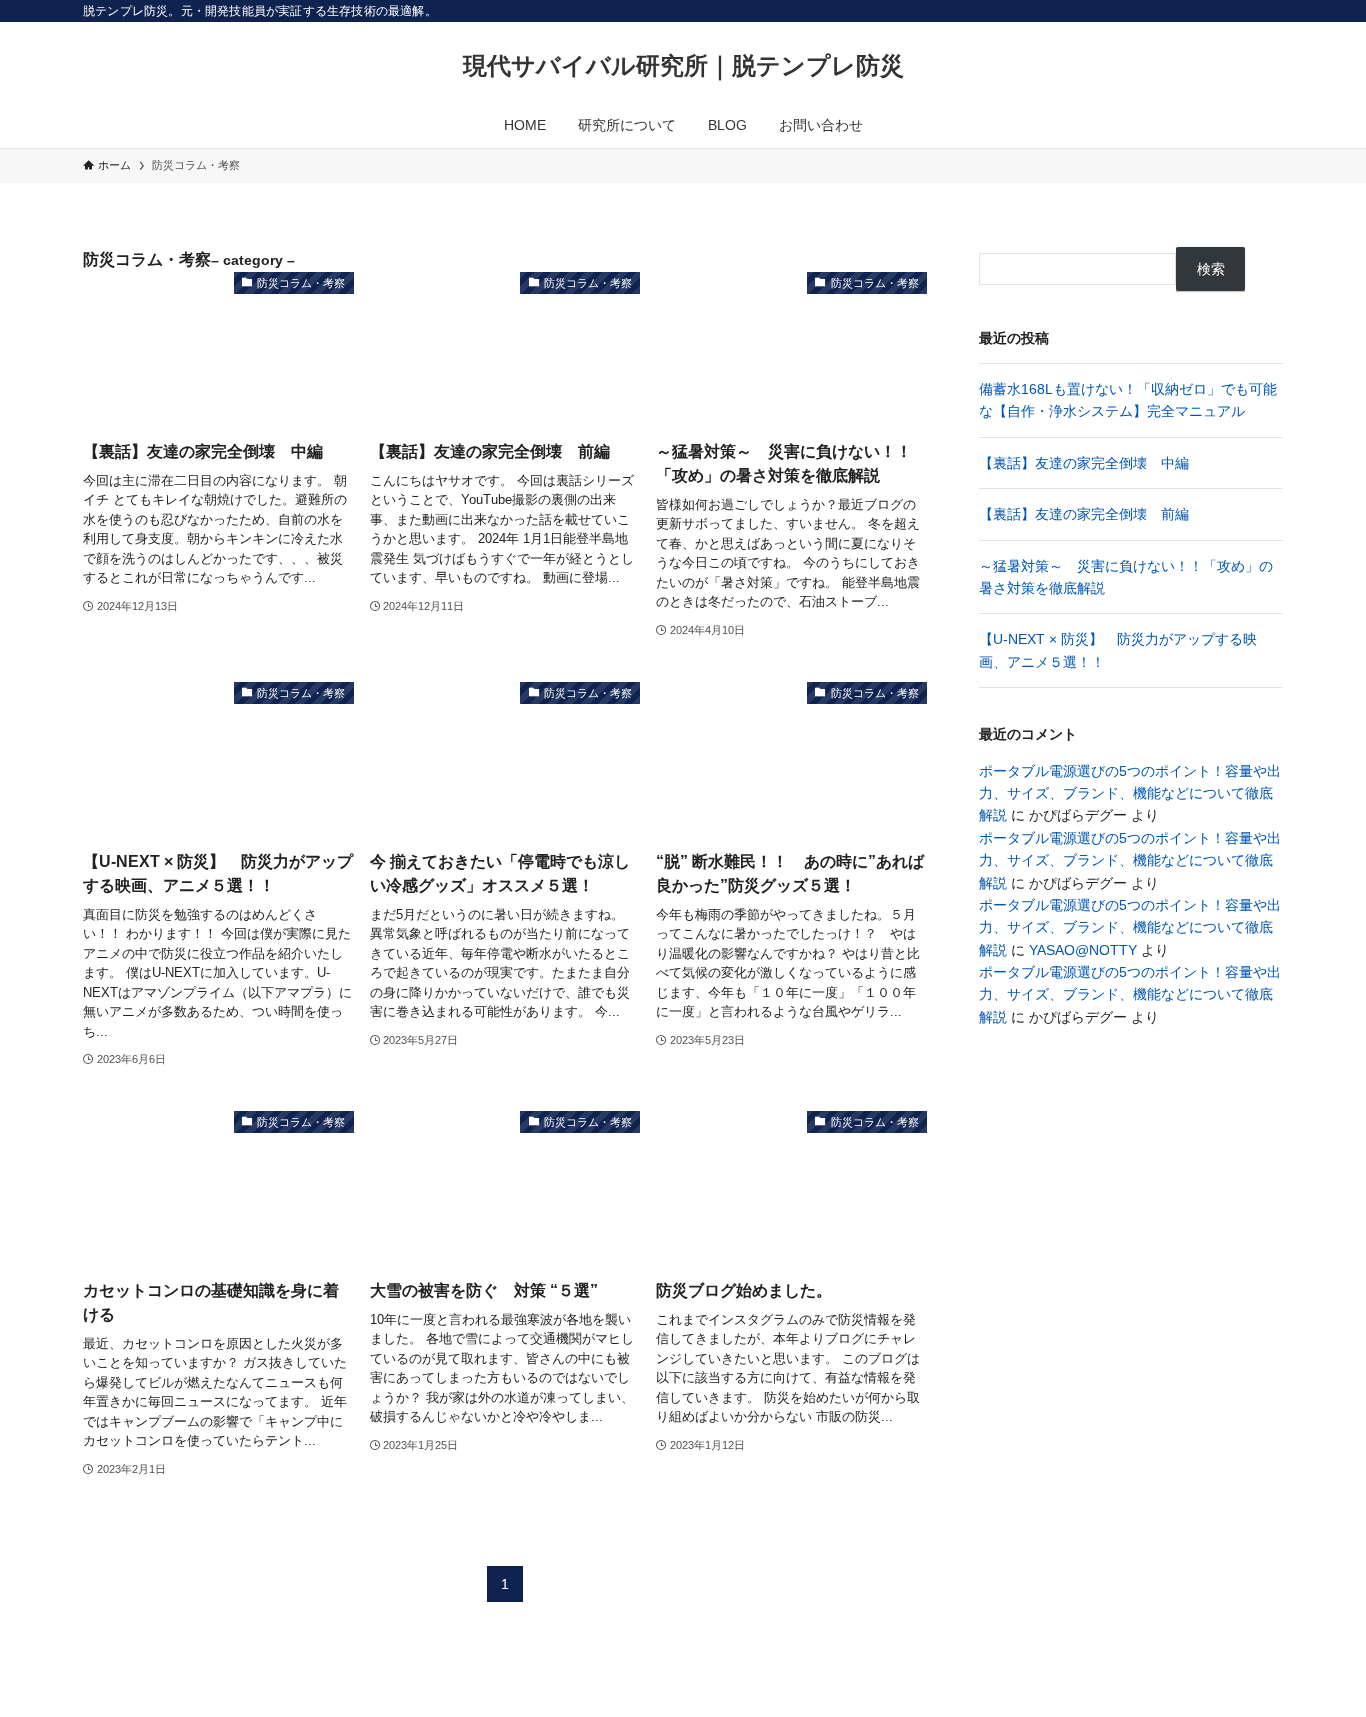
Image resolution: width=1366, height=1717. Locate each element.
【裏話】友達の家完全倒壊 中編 (1084, 463)
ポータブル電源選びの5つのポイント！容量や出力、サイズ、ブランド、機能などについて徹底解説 (1130, 793)
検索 (1211, 269)
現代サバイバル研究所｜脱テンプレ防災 (683, 66)
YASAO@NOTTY (1083, 950)
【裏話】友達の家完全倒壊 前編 (1084, 514)
